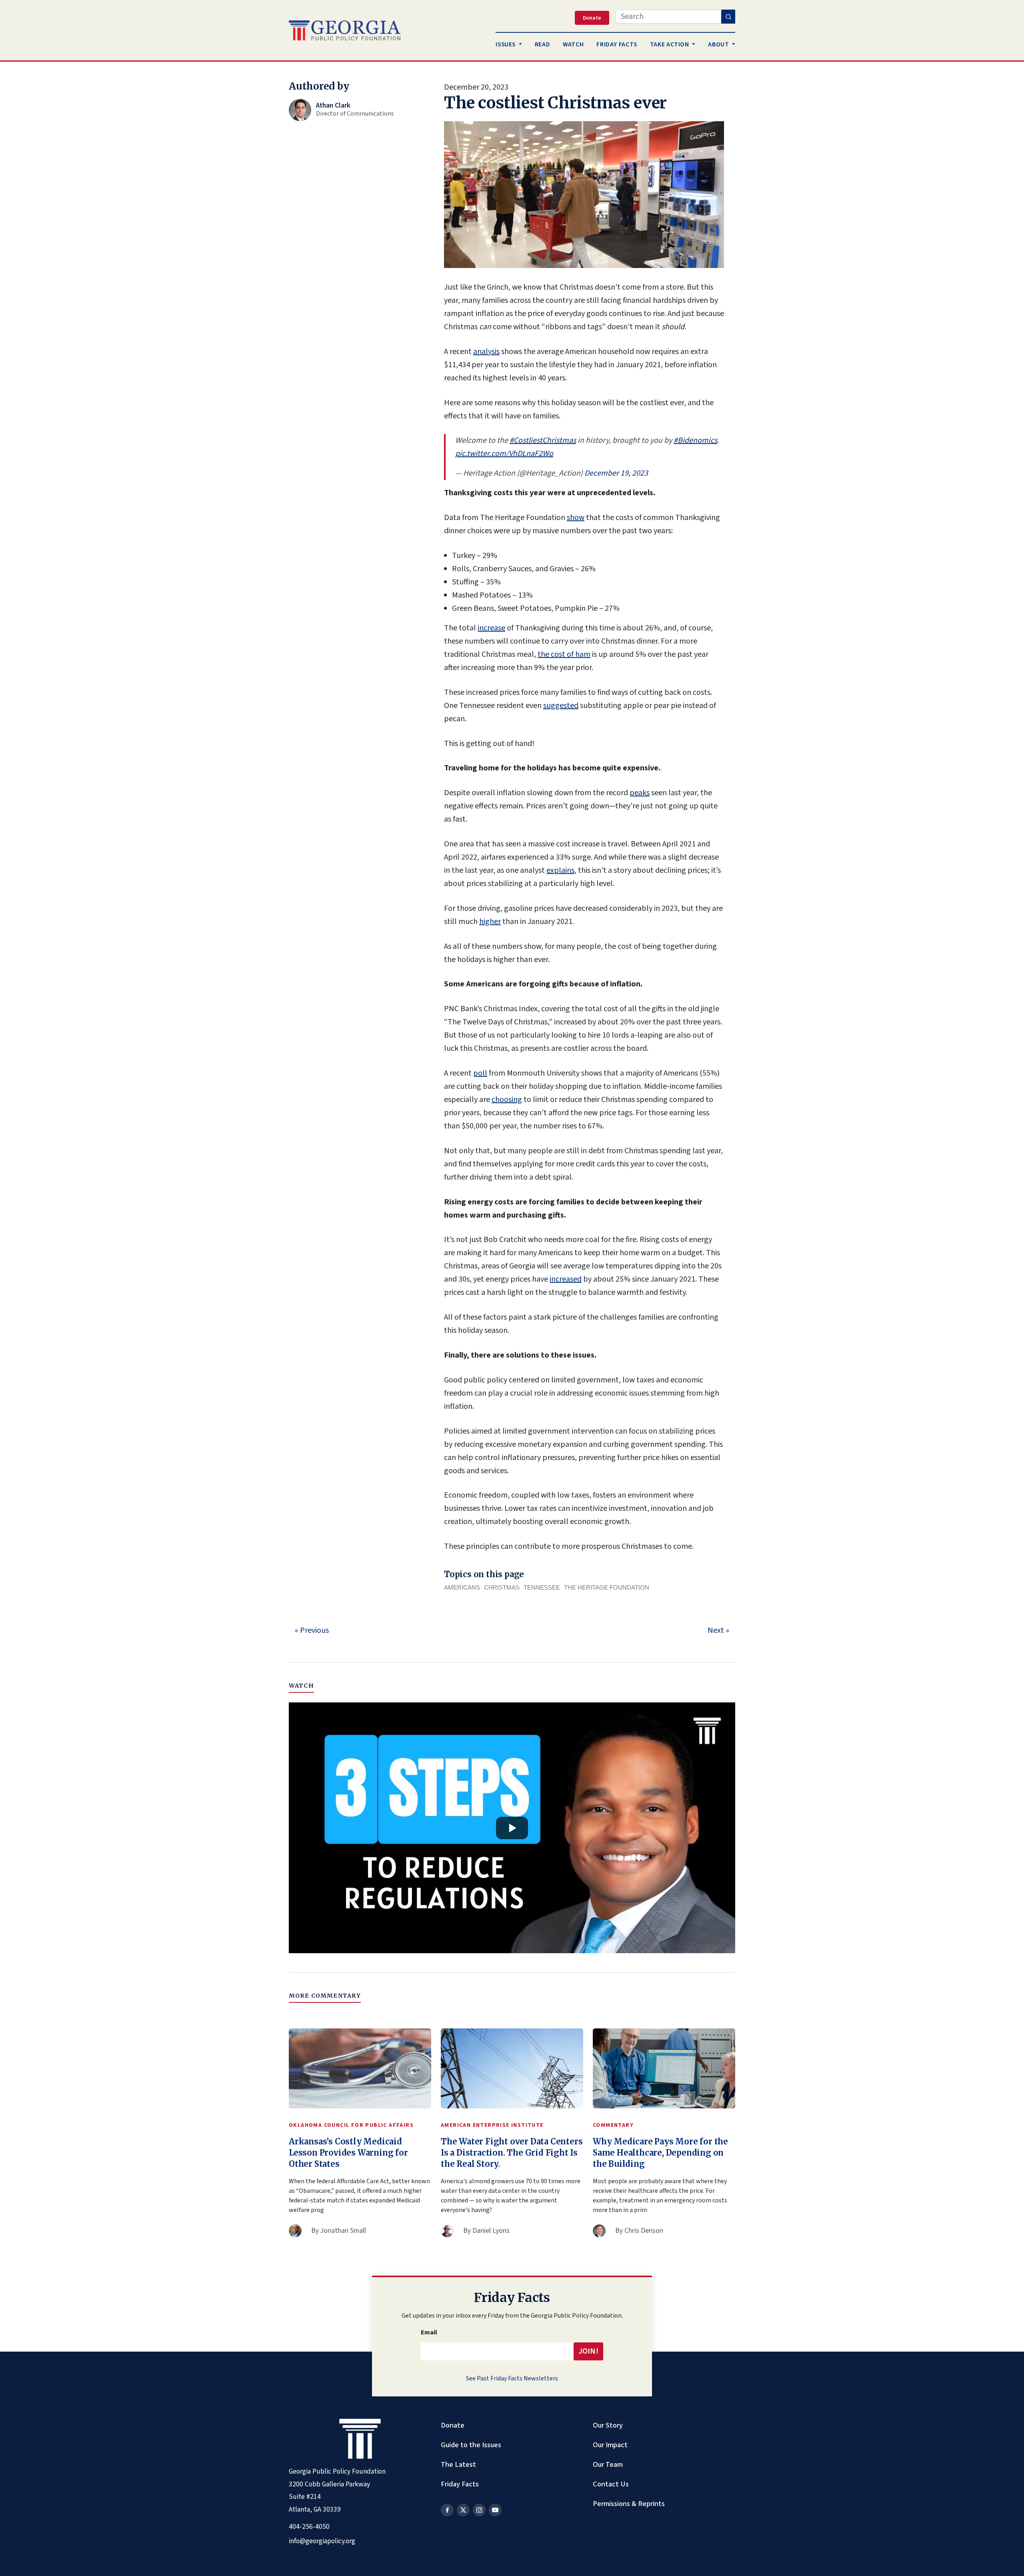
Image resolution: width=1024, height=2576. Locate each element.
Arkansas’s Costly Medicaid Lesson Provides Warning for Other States (348, 2153)
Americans (462, 1587)
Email (429, 2332)
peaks (640, 793)
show (576, 518)
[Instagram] (479, 2510)
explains (560, 870)
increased (566, 1279)
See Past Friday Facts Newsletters (512, 2378)
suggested (561, 706)
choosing (507, 1100)
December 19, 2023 (616, 473)
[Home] (345, 30)
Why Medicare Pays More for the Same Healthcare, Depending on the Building (660, 2153)
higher (490, 922)
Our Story (608, 2425)
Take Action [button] (670, 44)
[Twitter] (463, 2510)
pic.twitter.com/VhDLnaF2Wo (504, 454)
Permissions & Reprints (629, 2504)
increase (491, 628)
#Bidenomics (695, 440)
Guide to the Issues (471, 2445)
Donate (453, 2425)
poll (480, 1073)
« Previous (312, 1630)
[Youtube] (495, 2510)
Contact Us (611, 2484)
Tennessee (542, 1587)
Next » (718, 1630)
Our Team (608, 2464)
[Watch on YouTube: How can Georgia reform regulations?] (512, 1828)
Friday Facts (460, 2484)
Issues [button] (506, 44)
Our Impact (610, 2445)
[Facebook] (447, 2510)
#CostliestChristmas (543, 440)
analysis (486, 352)
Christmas (502, 1587)
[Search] (728, 17)
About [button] (719, 44)
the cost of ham (564, 654)
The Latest (458, 2464)
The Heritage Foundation (607, 1587)
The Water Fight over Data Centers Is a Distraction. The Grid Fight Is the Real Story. (512, 2153)
